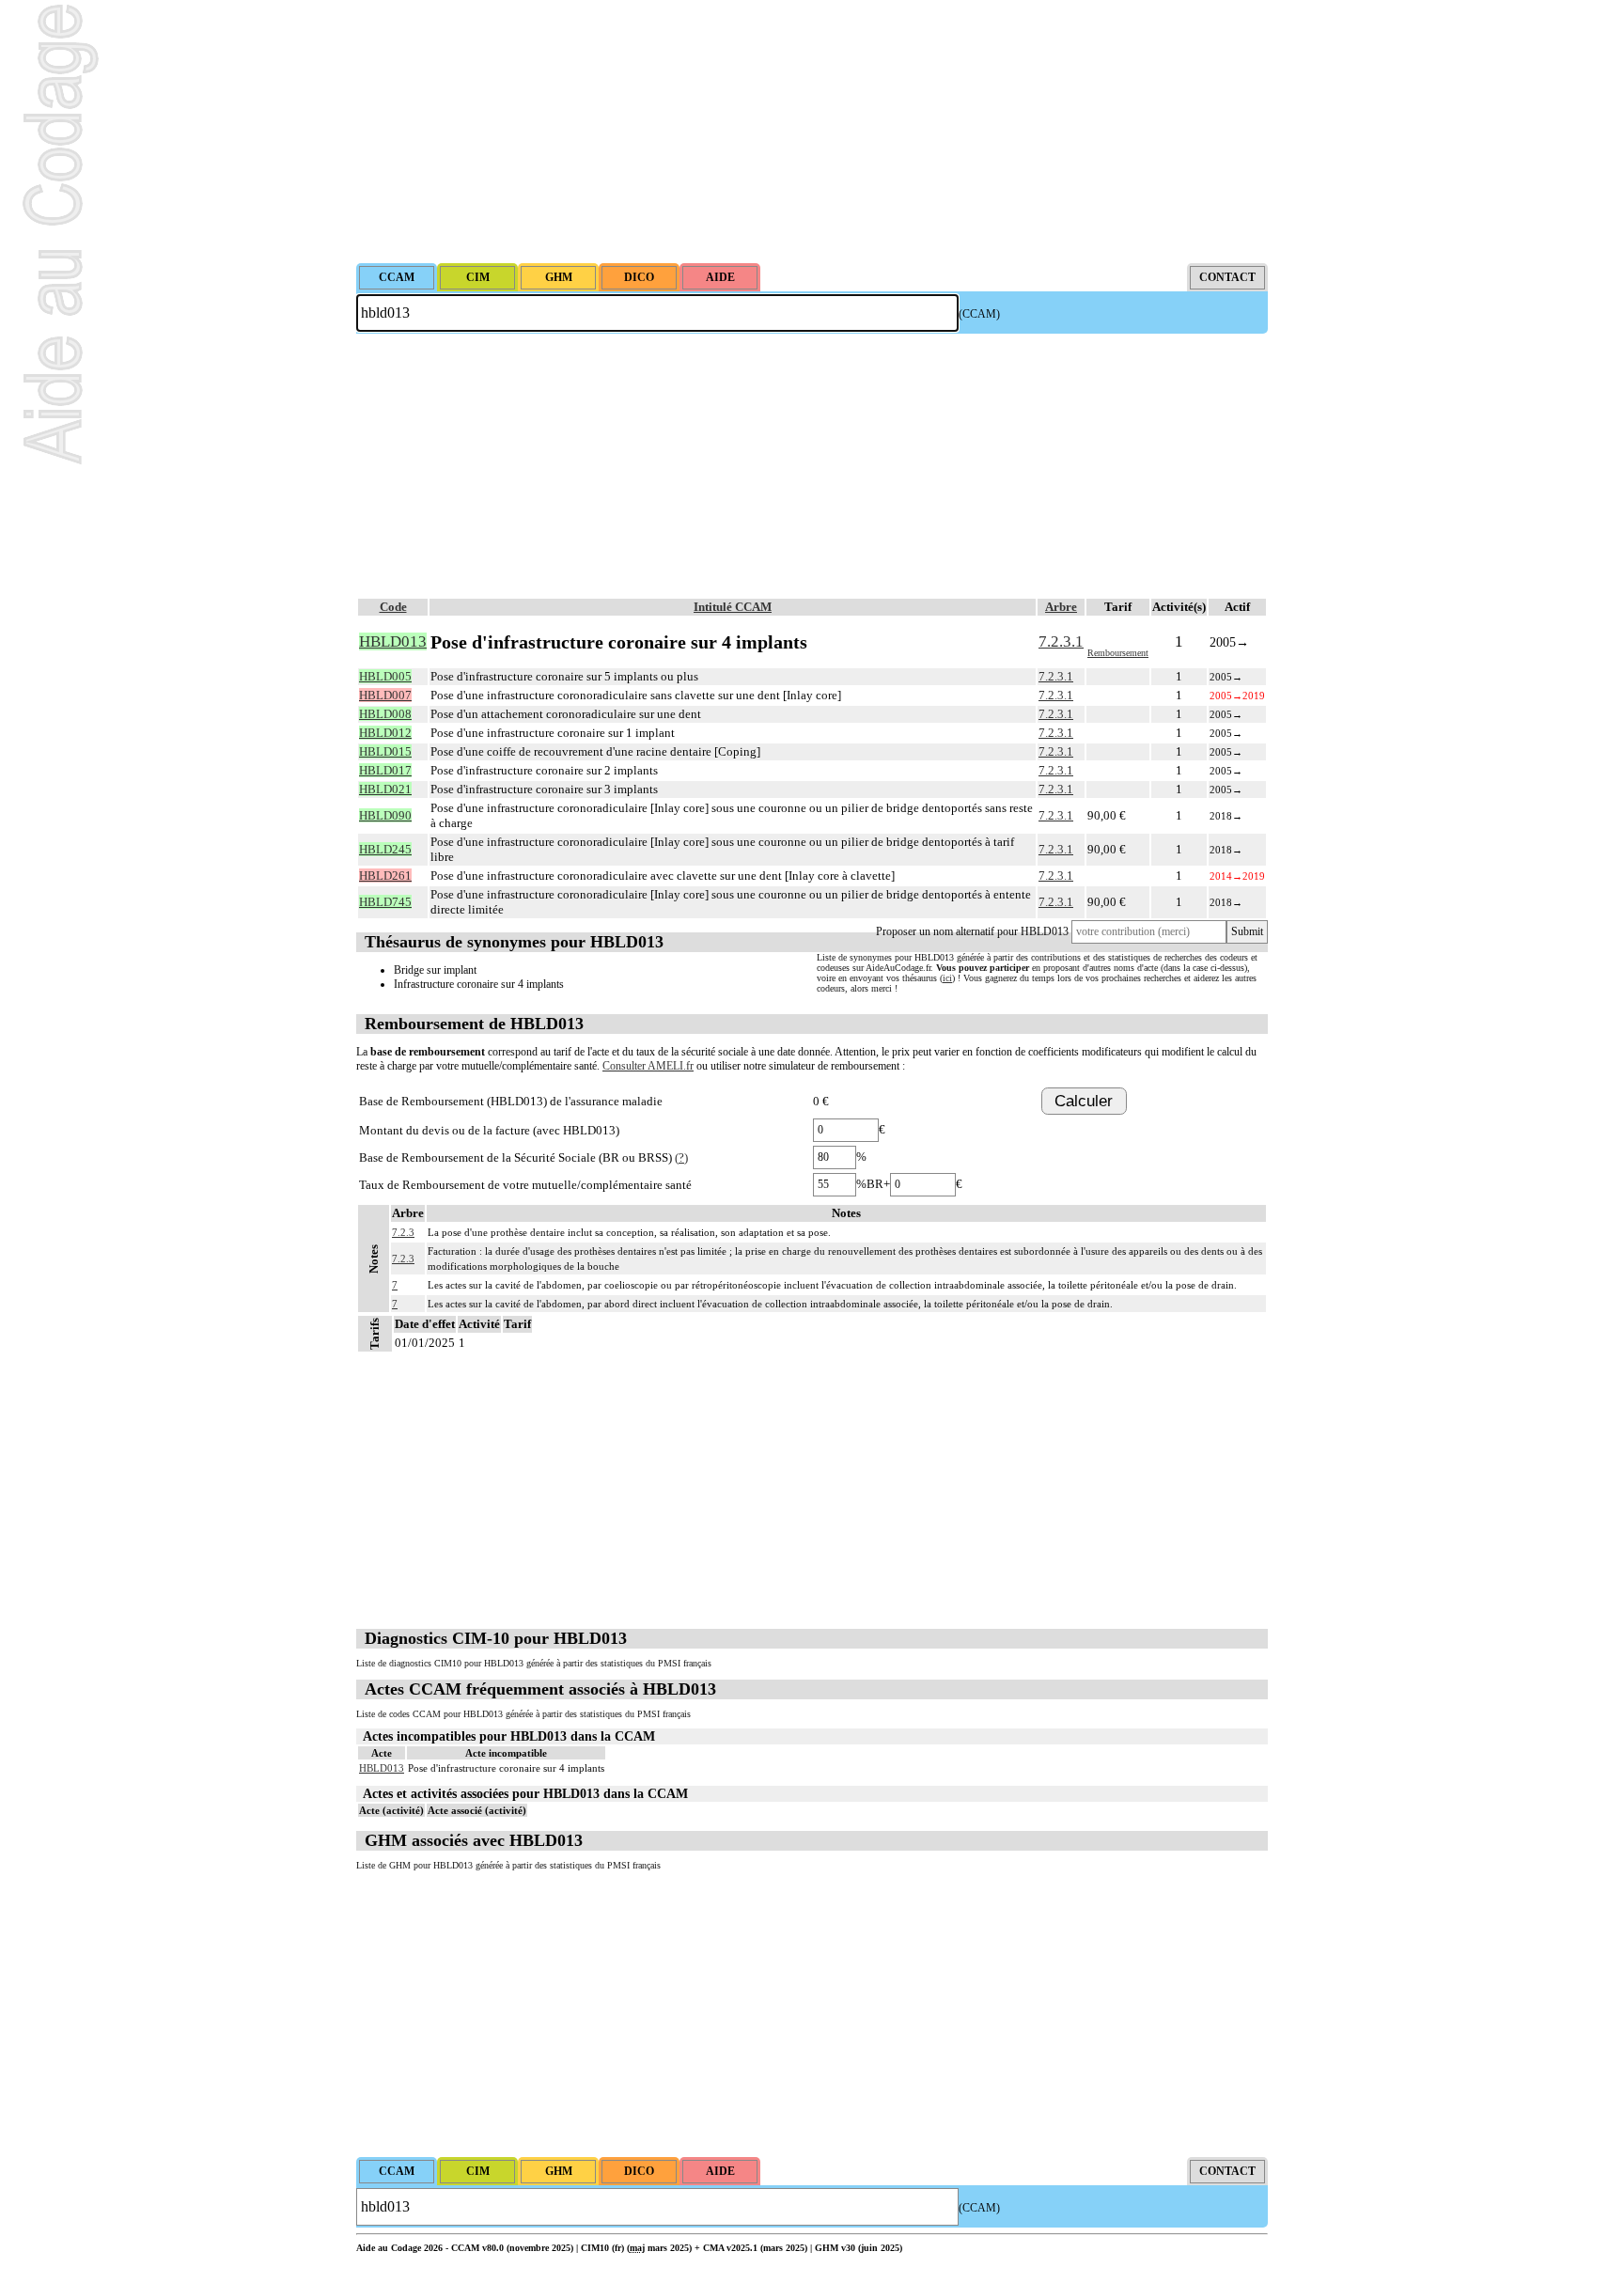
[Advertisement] (812, 132)
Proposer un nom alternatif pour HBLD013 (972, 931)
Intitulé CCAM (733, 607)
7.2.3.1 (1061, 641)
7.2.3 (403, 1232)
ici (947, 978)
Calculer (1084, 1101)
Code (393, 607)
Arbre (1061, 607)
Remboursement (1118, 653)
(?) (681, 1157)
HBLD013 (382, 1768)
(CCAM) (979, 314)
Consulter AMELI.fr (648, 1066)
